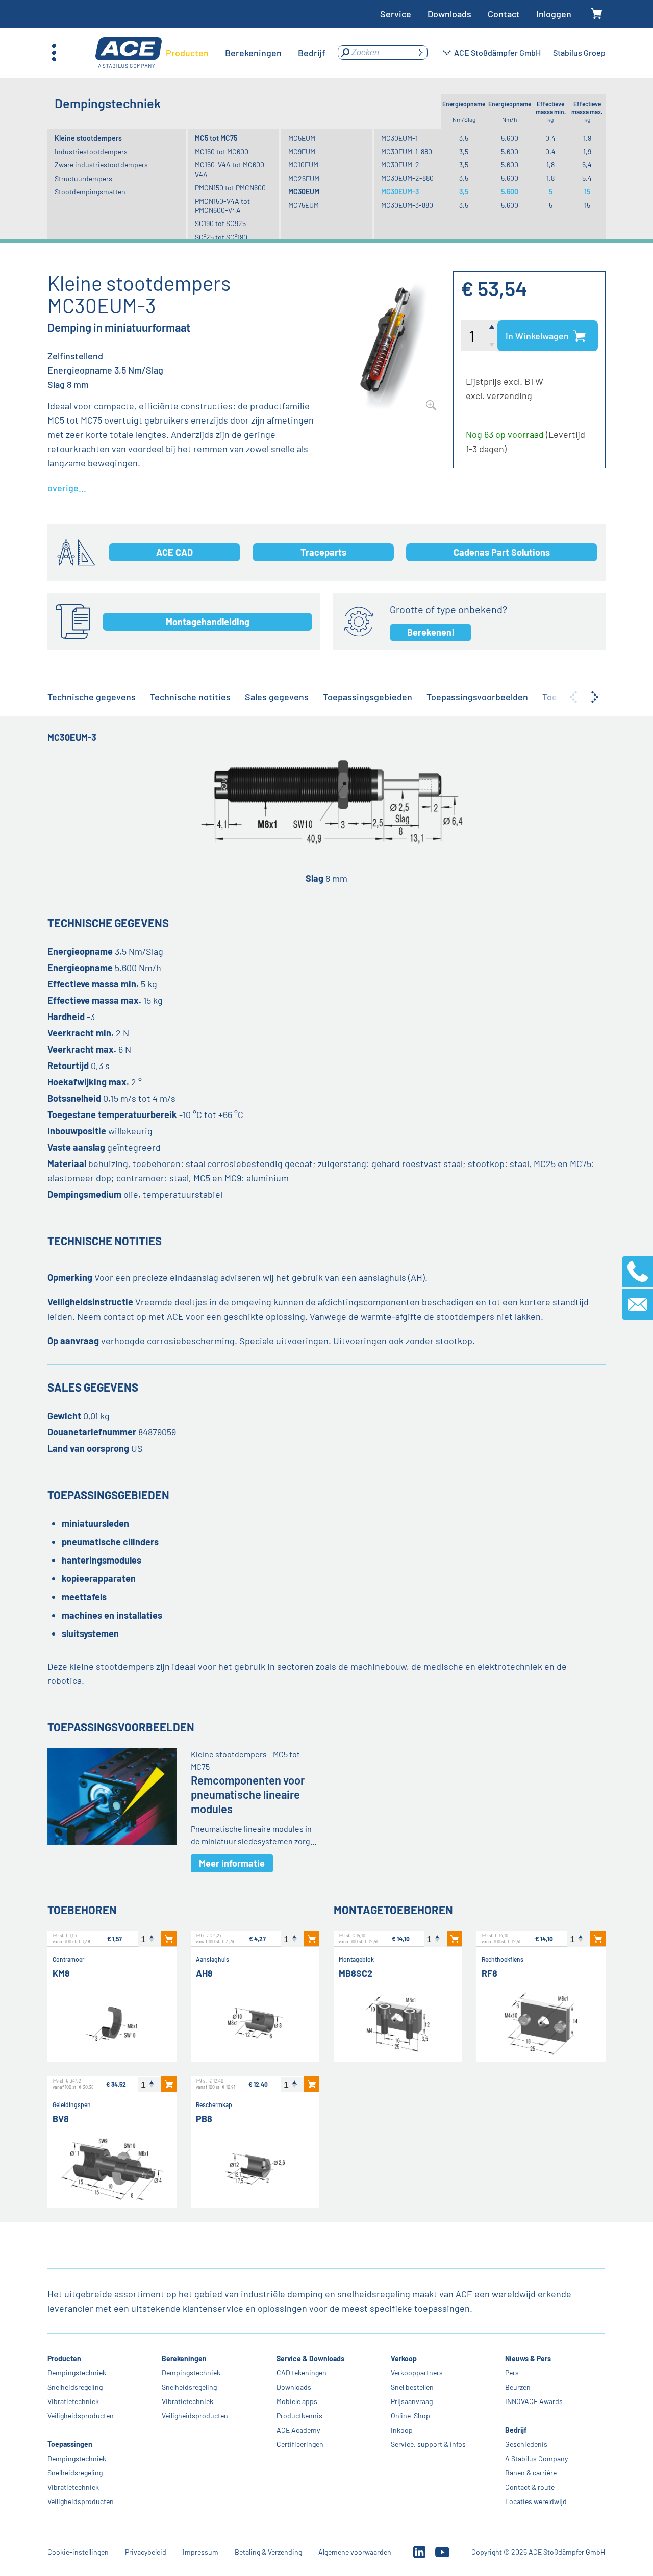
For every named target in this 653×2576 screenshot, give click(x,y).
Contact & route (530, 2487)
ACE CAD (174, 552)
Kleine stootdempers (88, 138)
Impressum (200, 2552)
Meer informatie (232, 1863)
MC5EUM (302, 138)
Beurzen (518, 2387)
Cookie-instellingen (78, 2552)
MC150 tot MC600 (222, 151)
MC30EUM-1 (399, 138)
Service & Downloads (310, 2358)
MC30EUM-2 (400, 165)
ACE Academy (298, 2430)
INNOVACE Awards (534, 2401)
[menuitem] (187, 53)
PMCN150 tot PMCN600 (230, 188)
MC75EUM (304, 205)
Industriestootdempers (91, 151)
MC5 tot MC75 (216, 138)
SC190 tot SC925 (220, 223)
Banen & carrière (531, 2473)
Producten (64, 2358)
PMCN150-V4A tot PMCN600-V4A (222, 205)
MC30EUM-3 (400, 192)
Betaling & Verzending (268, 2552)
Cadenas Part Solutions (502, 552)
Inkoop (402, 2430)
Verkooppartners (417, 2373)
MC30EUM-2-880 (407, 178)
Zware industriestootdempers (101, 165)
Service (396, 14)
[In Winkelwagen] (169, 1939)
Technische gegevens (92, 697)
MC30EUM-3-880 (407, 205)
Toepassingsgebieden (368, 697)
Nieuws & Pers (528, 2358)
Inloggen (554, 14)
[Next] (595, 697)
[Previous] (573, 697)
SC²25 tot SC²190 (221, 237)
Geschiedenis (526, 2444)
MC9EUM (302, 151)
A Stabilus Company (536, 2458)
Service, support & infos (428, 2444)
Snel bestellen (412, 2387)
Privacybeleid (146, 2552)
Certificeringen (300, 2444)
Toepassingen (70, 2444)
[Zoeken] (420, 53)
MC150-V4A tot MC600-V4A (231, 169)
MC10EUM (303, 165)
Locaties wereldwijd (536, 2501)
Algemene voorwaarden (355, 2552)
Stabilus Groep (579, 52)
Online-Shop (410, 2416)
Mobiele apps (297, 2401)
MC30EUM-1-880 (407, 151)
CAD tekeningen (302, 2373)
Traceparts (323, 552)
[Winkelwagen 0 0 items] (597, 14)
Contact (504, 14)
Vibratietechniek (73, 2401)
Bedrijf (516, 2430)
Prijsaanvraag (412, 2401)
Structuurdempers (83, 178)
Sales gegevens (277, 697)
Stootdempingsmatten (90, 192)
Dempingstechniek (77, 2373)
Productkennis (299, 2416)
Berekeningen (185, 2358)
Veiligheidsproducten (81, 2416)
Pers (512, 2373)
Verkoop (404, 2358)
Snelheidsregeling (75, 2387)
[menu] (246, 53)
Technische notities (190, 697)
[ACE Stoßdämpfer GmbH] (129, 53)
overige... (67, 488)
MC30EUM (304, 192)
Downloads (449, 14)
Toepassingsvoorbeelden (477, 697)
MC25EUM (304, 178)
